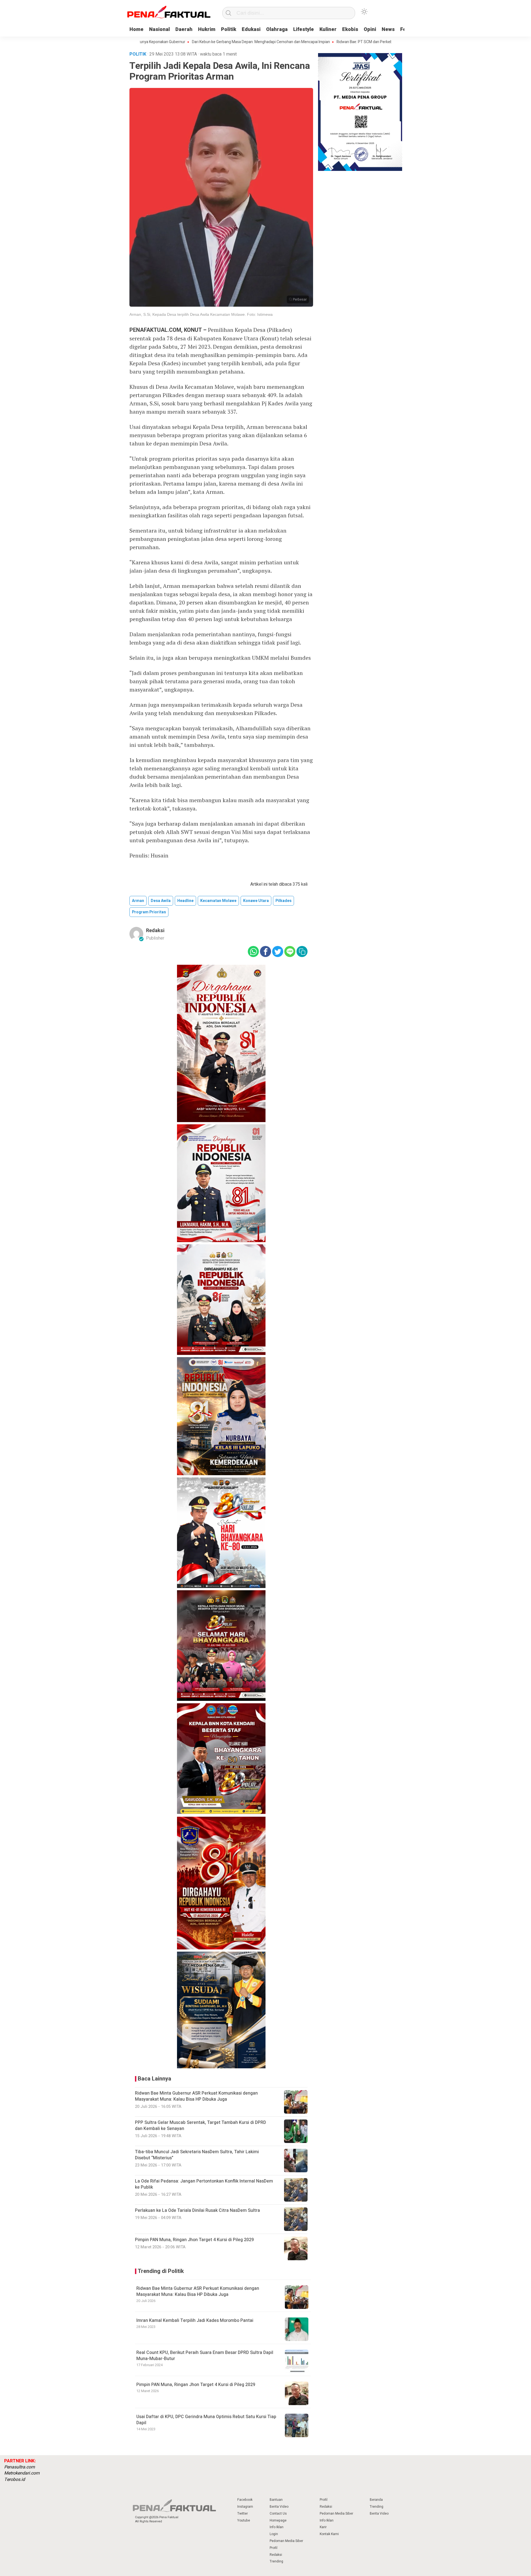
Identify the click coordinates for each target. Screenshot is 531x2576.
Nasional (159, 29)
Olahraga (277, 29)
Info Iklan (277, 2527)
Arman (138, 901)
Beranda (376, 2500)
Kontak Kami (329, 2534)
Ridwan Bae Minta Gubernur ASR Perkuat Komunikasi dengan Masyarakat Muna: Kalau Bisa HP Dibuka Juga (198, 2291)
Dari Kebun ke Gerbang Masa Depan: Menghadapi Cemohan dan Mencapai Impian (198, 42)
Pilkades (283, 901)
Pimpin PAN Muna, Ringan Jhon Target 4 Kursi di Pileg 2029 (196, 2385)
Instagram (245, 2507)
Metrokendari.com (22, 2473)
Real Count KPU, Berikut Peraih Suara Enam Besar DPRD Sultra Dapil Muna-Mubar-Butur (205, 2356)
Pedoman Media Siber (286, 2541)
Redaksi (155, 931)
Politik (229, 29)
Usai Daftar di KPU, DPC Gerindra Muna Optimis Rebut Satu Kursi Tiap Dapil (206, 2420)
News (388, 29)
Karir (323, 2527)
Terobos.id (15, 2479)
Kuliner (328, 29)
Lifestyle (304, 29)
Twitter (243, 2514)
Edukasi (251, 29)
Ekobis (350, 29)
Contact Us (278, 2514)
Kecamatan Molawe (218, 901)
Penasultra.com (19, 2467)
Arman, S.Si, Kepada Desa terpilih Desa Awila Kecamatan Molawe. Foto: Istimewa (201, 314)
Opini (370, 29)
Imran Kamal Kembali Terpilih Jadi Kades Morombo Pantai (195, 2321)
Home (136, 29)
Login (274, 2534)
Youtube (244, 2520)
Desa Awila (161, 901)
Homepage (278, 2520)
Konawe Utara (256, 901)
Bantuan (276, 2500)
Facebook (245, 2500)
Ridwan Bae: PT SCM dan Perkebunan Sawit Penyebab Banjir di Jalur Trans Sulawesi (345, 42)
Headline (185, 901)
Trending (276, 2561)
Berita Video (279, 2507)
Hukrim (207, 29)
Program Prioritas (149, 912)
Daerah (184, 29)
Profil (274, 2548)
